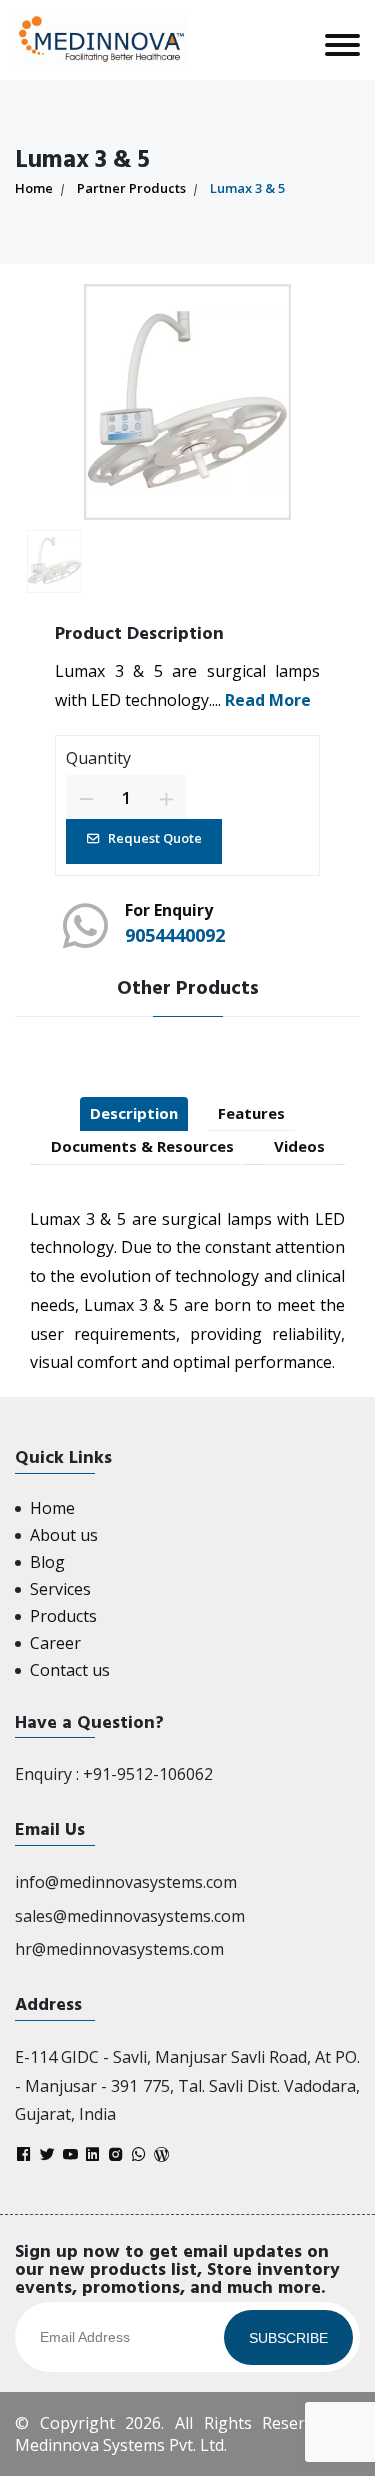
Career (55, 1643)
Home (34, 188)
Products (63, 1616)
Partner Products (131, 188)
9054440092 (175, 935)
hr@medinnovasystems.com (119, 1949)
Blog (47, 1562)
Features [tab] (251, 1113)
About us (64, 1535)
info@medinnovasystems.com (126, 1882)
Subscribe (288, 2338)
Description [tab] (134, 1113)
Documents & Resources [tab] (142, 1146)
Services (60, 1589)
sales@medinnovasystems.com (130, 1916)
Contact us (70, 1670)
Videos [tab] (299, 1146)
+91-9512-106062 (148, 1774)
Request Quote (155, 838)
